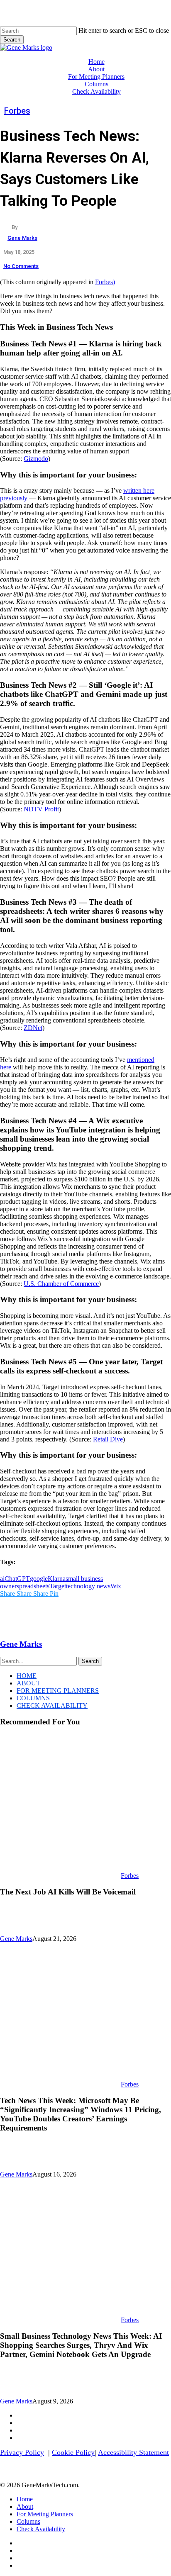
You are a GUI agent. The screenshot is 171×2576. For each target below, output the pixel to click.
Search (12, 40)
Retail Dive (108, 1439)
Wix (116, 1586)
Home (27, 1676)
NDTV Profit (41, 809)
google (39, 1579)
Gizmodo (36, 459)
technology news (88, 1586)
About (28, 1683)
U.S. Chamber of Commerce (61, 1284)
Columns (33, 1698)
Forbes (17, 111)
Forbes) (105, 282)
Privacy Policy (22, 2452)
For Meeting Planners (58, 1691)
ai (2, 1579)
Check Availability (52, 1706)
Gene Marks (22, 238)
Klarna (57, 1579)
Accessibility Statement (133, 2452)
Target (58, 1586)
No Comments (21, 266)
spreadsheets (33, 1586)
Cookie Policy (73, 2452)
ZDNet (33, 1028)
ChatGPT (17, 1579)
